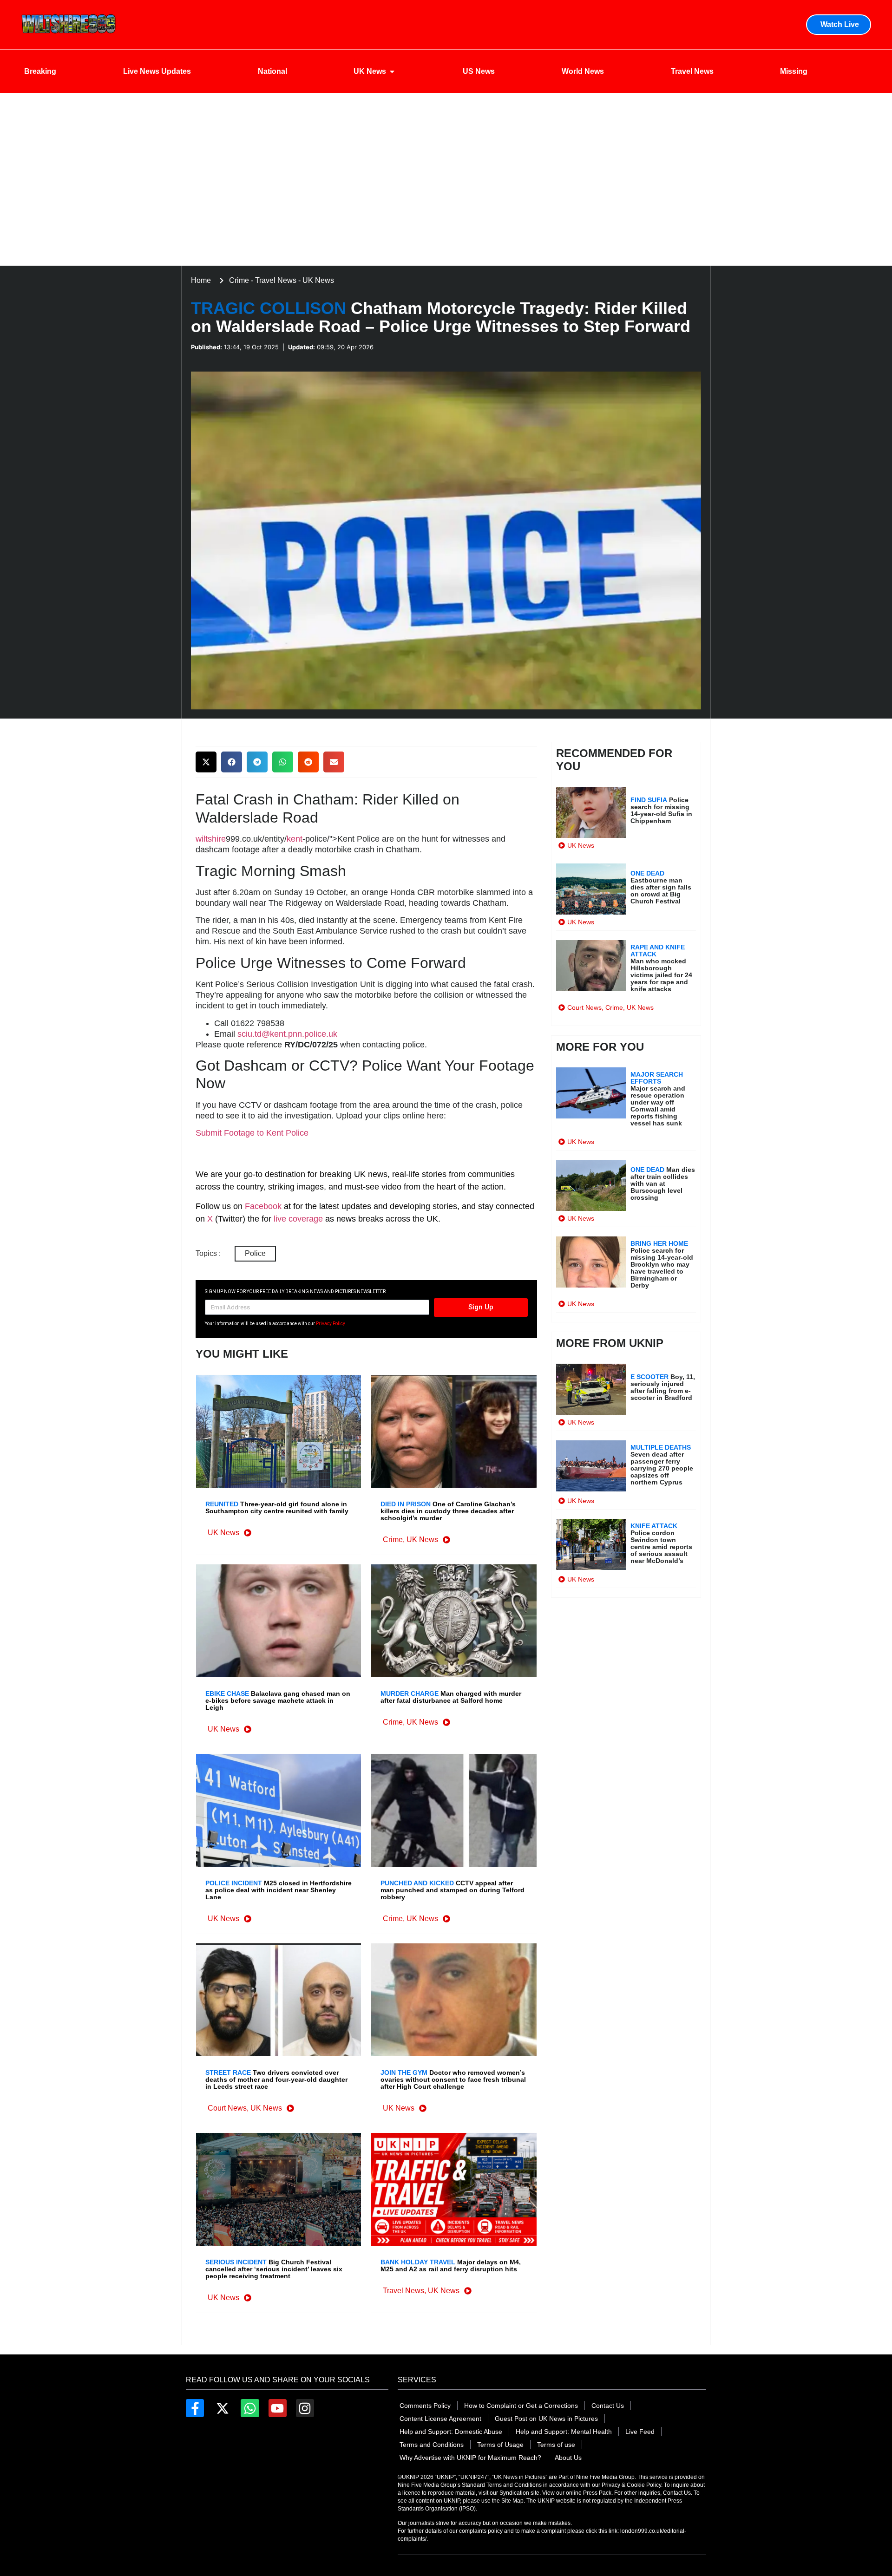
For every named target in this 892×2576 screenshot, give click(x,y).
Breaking (40, 71)
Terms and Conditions (432, 2445)
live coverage (297, 1219)
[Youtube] (278, 2408)
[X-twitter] (222, 2408)
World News (583, 71)
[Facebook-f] (195, 2408)
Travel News (692, 71)
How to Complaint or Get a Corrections (521, 2406)
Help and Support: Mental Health (564, 2432)
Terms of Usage (500, 2445)
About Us (568, 2458)
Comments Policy (425, 2406)
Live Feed (640, 2432)
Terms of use (556, 2445)
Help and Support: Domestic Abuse (451, 2432)
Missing (794, 71)
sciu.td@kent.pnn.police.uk (287, 1034)
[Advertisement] (446, 196)
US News (479, 71)
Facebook (263, 1206)
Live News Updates (157, 71)
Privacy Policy (331, 1324)
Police (255, 1253)
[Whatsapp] (250, 2408)
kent (295, 839)
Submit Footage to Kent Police (252, 1133)
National (272, 71)
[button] (206, 762)
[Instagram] (305, 2408)
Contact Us (608, 2406)
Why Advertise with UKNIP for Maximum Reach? (470, 2458)
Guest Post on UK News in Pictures (546, 2419)
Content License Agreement (440, 2419)
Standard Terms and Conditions (502, 2485)
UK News (370, 71)
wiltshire (211, 839)
